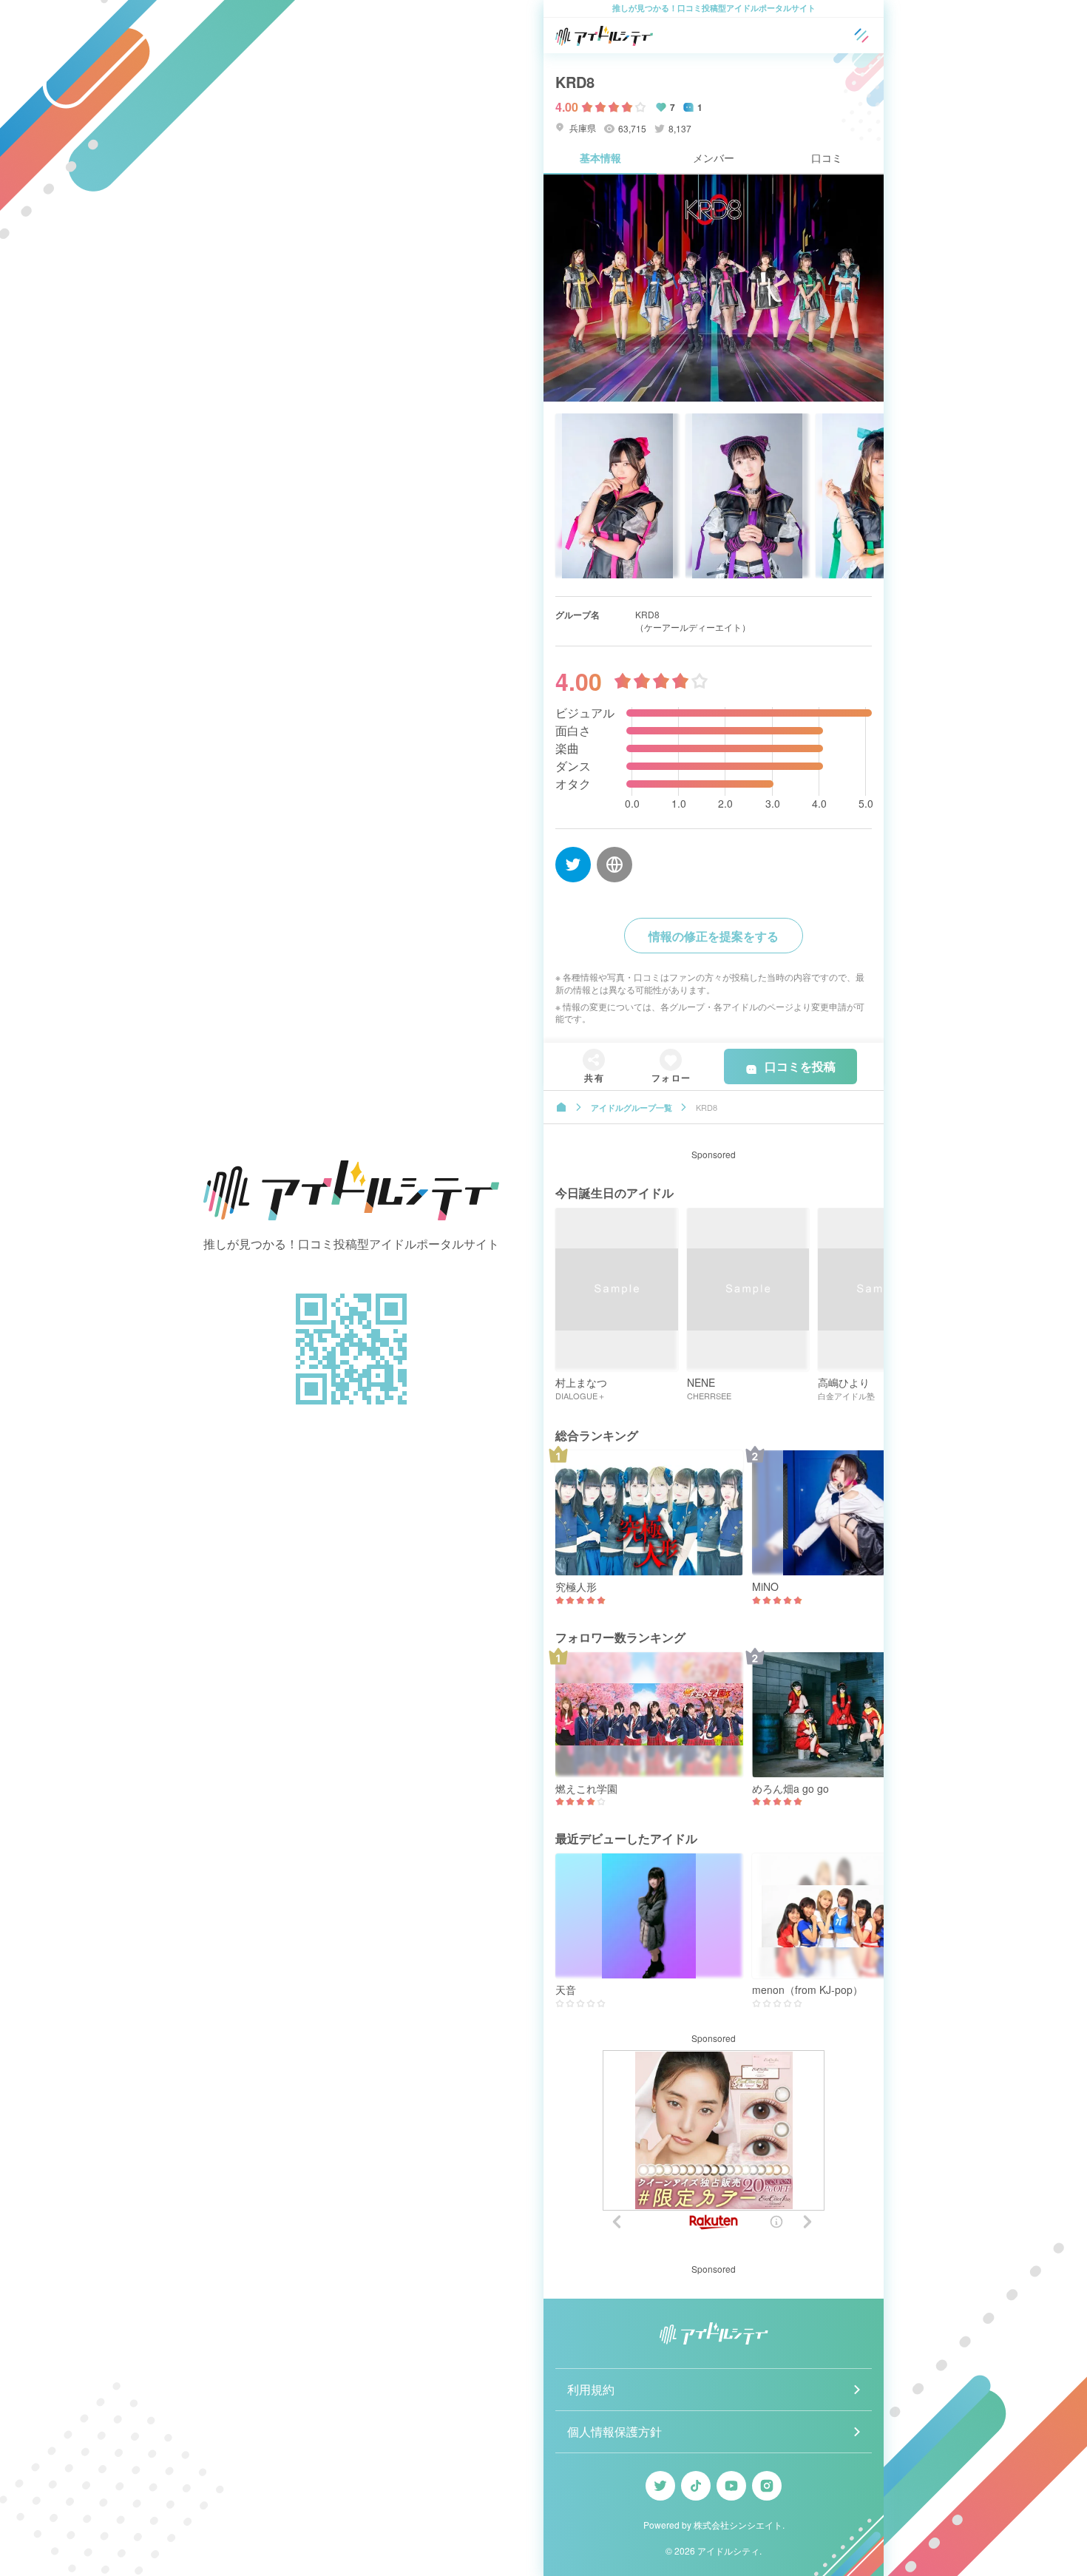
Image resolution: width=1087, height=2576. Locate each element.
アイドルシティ (728, 2550)
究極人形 (576, 1587)
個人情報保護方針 (614, 2431)
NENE (701, 1383)
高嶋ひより (844, 1383)
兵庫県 (582, 128)
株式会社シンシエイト (738, 2525)
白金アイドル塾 (846, 1396)
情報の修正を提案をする (714, 936)
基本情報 (600, 158)
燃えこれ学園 (586, 1789)
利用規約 (591, 2389)
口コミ (827, 158)
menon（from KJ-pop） (807, 1990)
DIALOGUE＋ (580, 1396)
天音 (566, 1990)
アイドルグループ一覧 (631, 1108)
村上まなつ (581, 1383)
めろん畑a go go (790, 1789)
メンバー (714, 158)
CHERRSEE (709, 1396)
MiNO (765, 1587)
